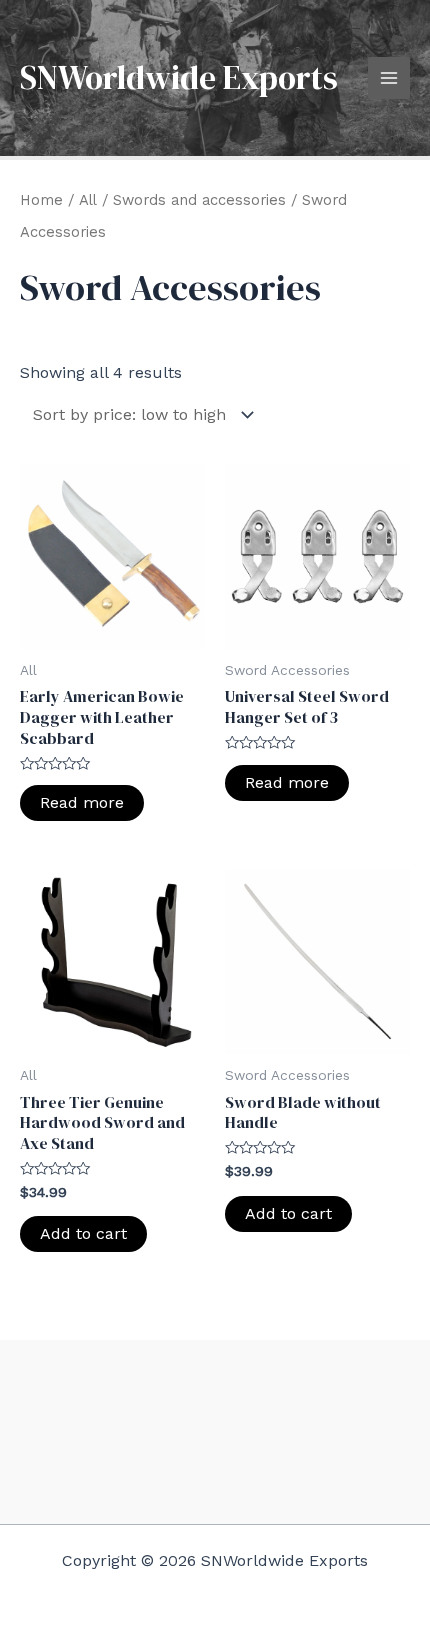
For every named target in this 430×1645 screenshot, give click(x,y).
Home (41, 200)
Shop (215, 1421)
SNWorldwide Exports (179, 77)
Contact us (215, 1453)
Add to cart (83, 1233)
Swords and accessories (199, 200)
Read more (82, 802)
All (88, 200)
